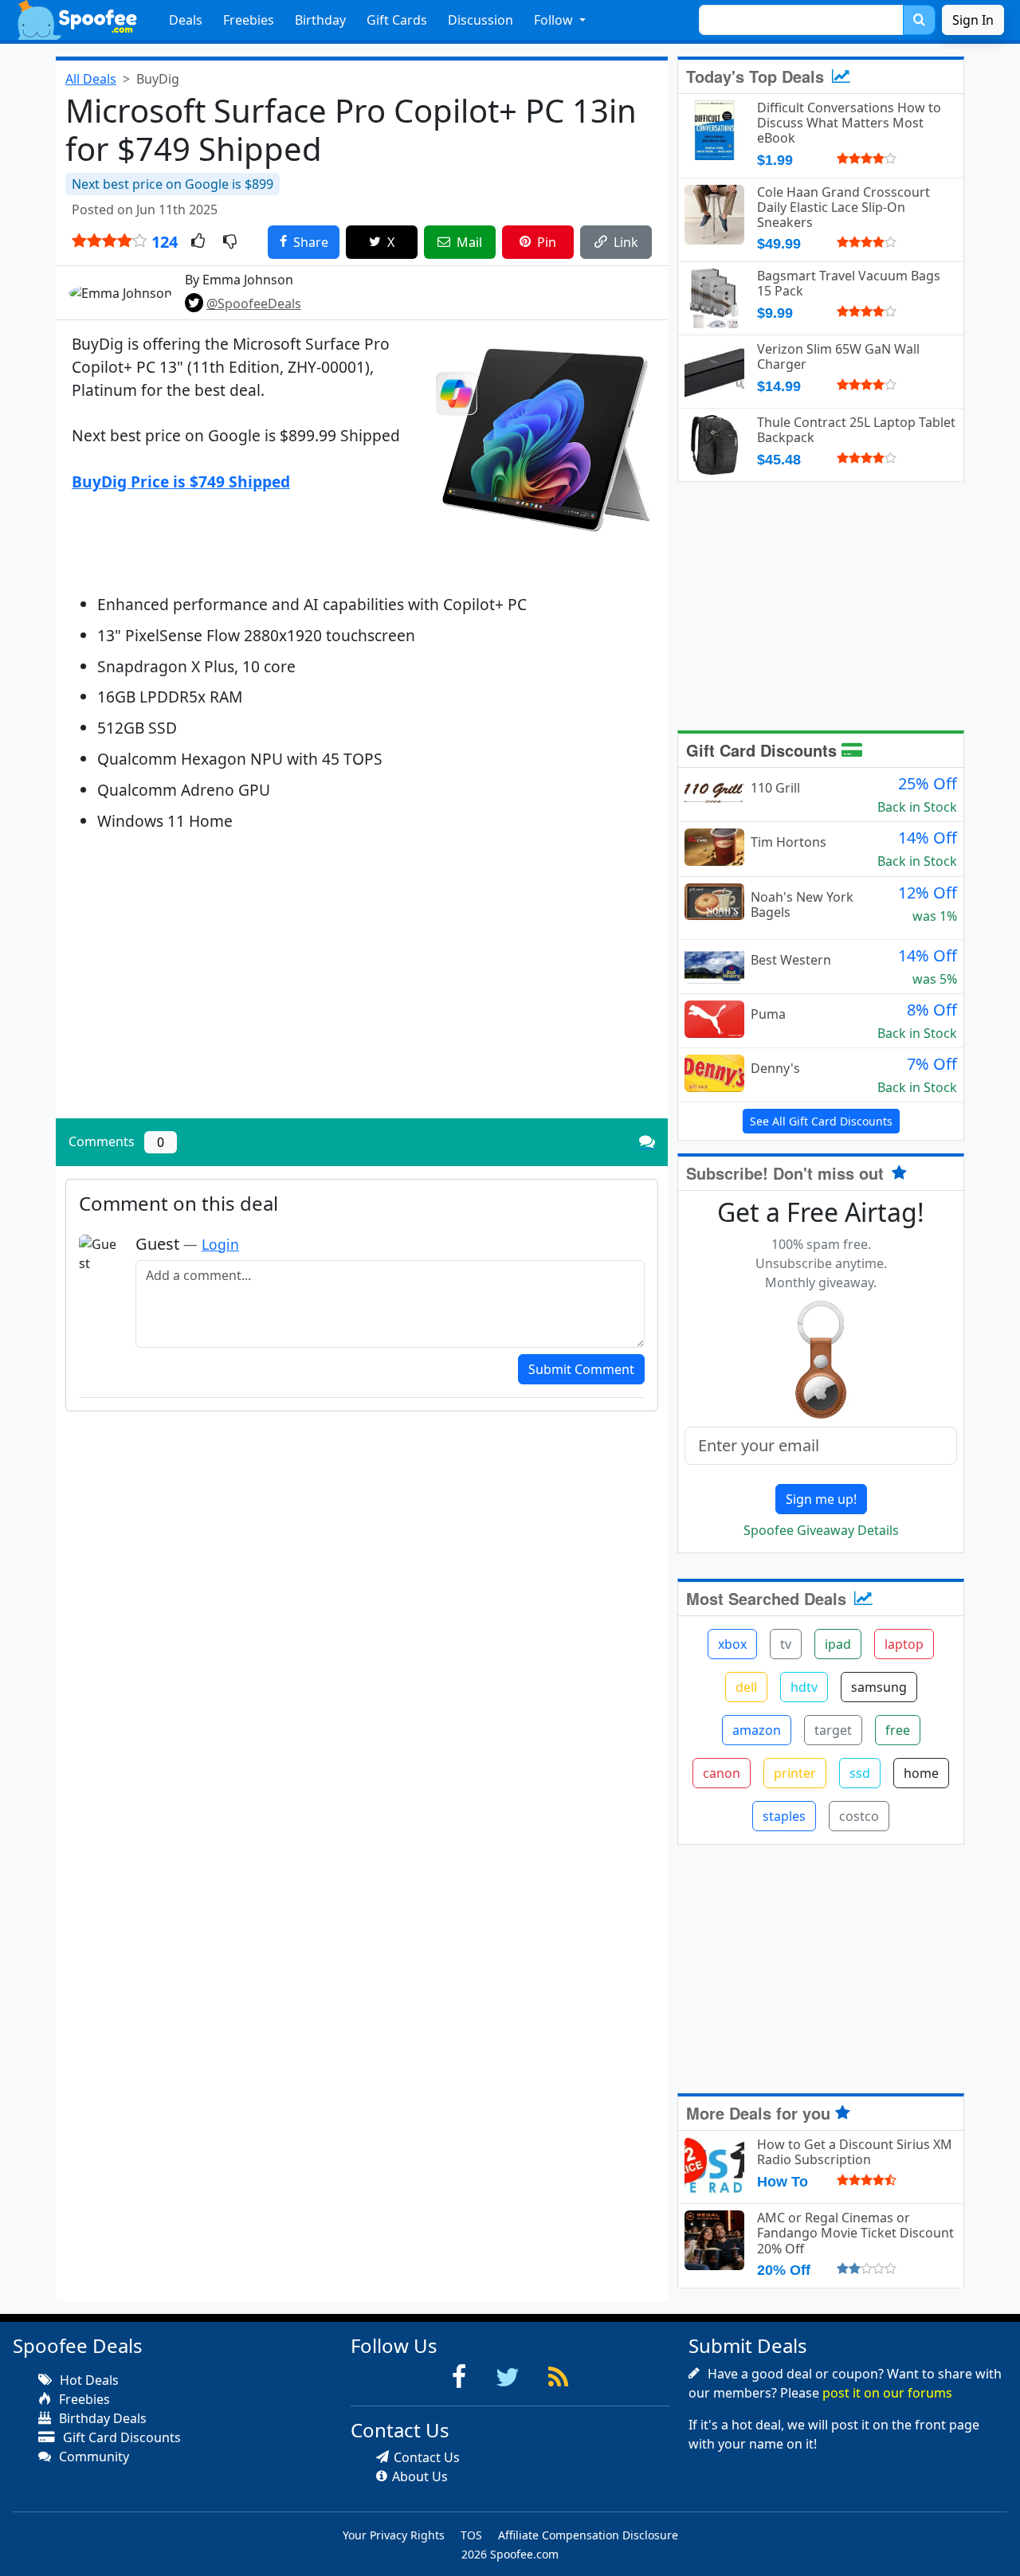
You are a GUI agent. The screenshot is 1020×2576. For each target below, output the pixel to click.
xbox (732, 1644)
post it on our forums (887, 2393)
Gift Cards (397, 20)
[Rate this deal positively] (198, 242)
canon (722, 1773)
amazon (757, 1730)
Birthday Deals (101, 2418)
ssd (860, 1773)
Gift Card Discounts (764, 750)
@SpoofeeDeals (254, 303)
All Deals (91, 79)
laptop (904, 1644)
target (833, 1730)
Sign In (973, 20)
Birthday (320, 20)
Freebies (249, 20)
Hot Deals (88, 2380)
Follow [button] (555, 20)
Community (92, 2457)
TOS (471, 2535)
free (898, 1730)
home (921, 1773)
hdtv (804, 1687)
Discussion (481, 20)
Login (220, 1244)
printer (795, 1773)
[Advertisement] (362, 995)
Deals (186, 20)
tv (786, 1644)
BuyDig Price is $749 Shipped (181, 482)
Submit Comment (581, 1369)
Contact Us (427, 2457)
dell (746, 1687)
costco (859, 1816)
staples (784, 1816)
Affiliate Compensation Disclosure (588, 2535)
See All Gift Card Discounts (821, 1121)
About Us (420, 2476)
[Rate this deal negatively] (230, 242)
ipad (838, 1644)
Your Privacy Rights (394, 2535)
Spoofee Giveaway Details (821, 1530)
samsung (879, 1687)
